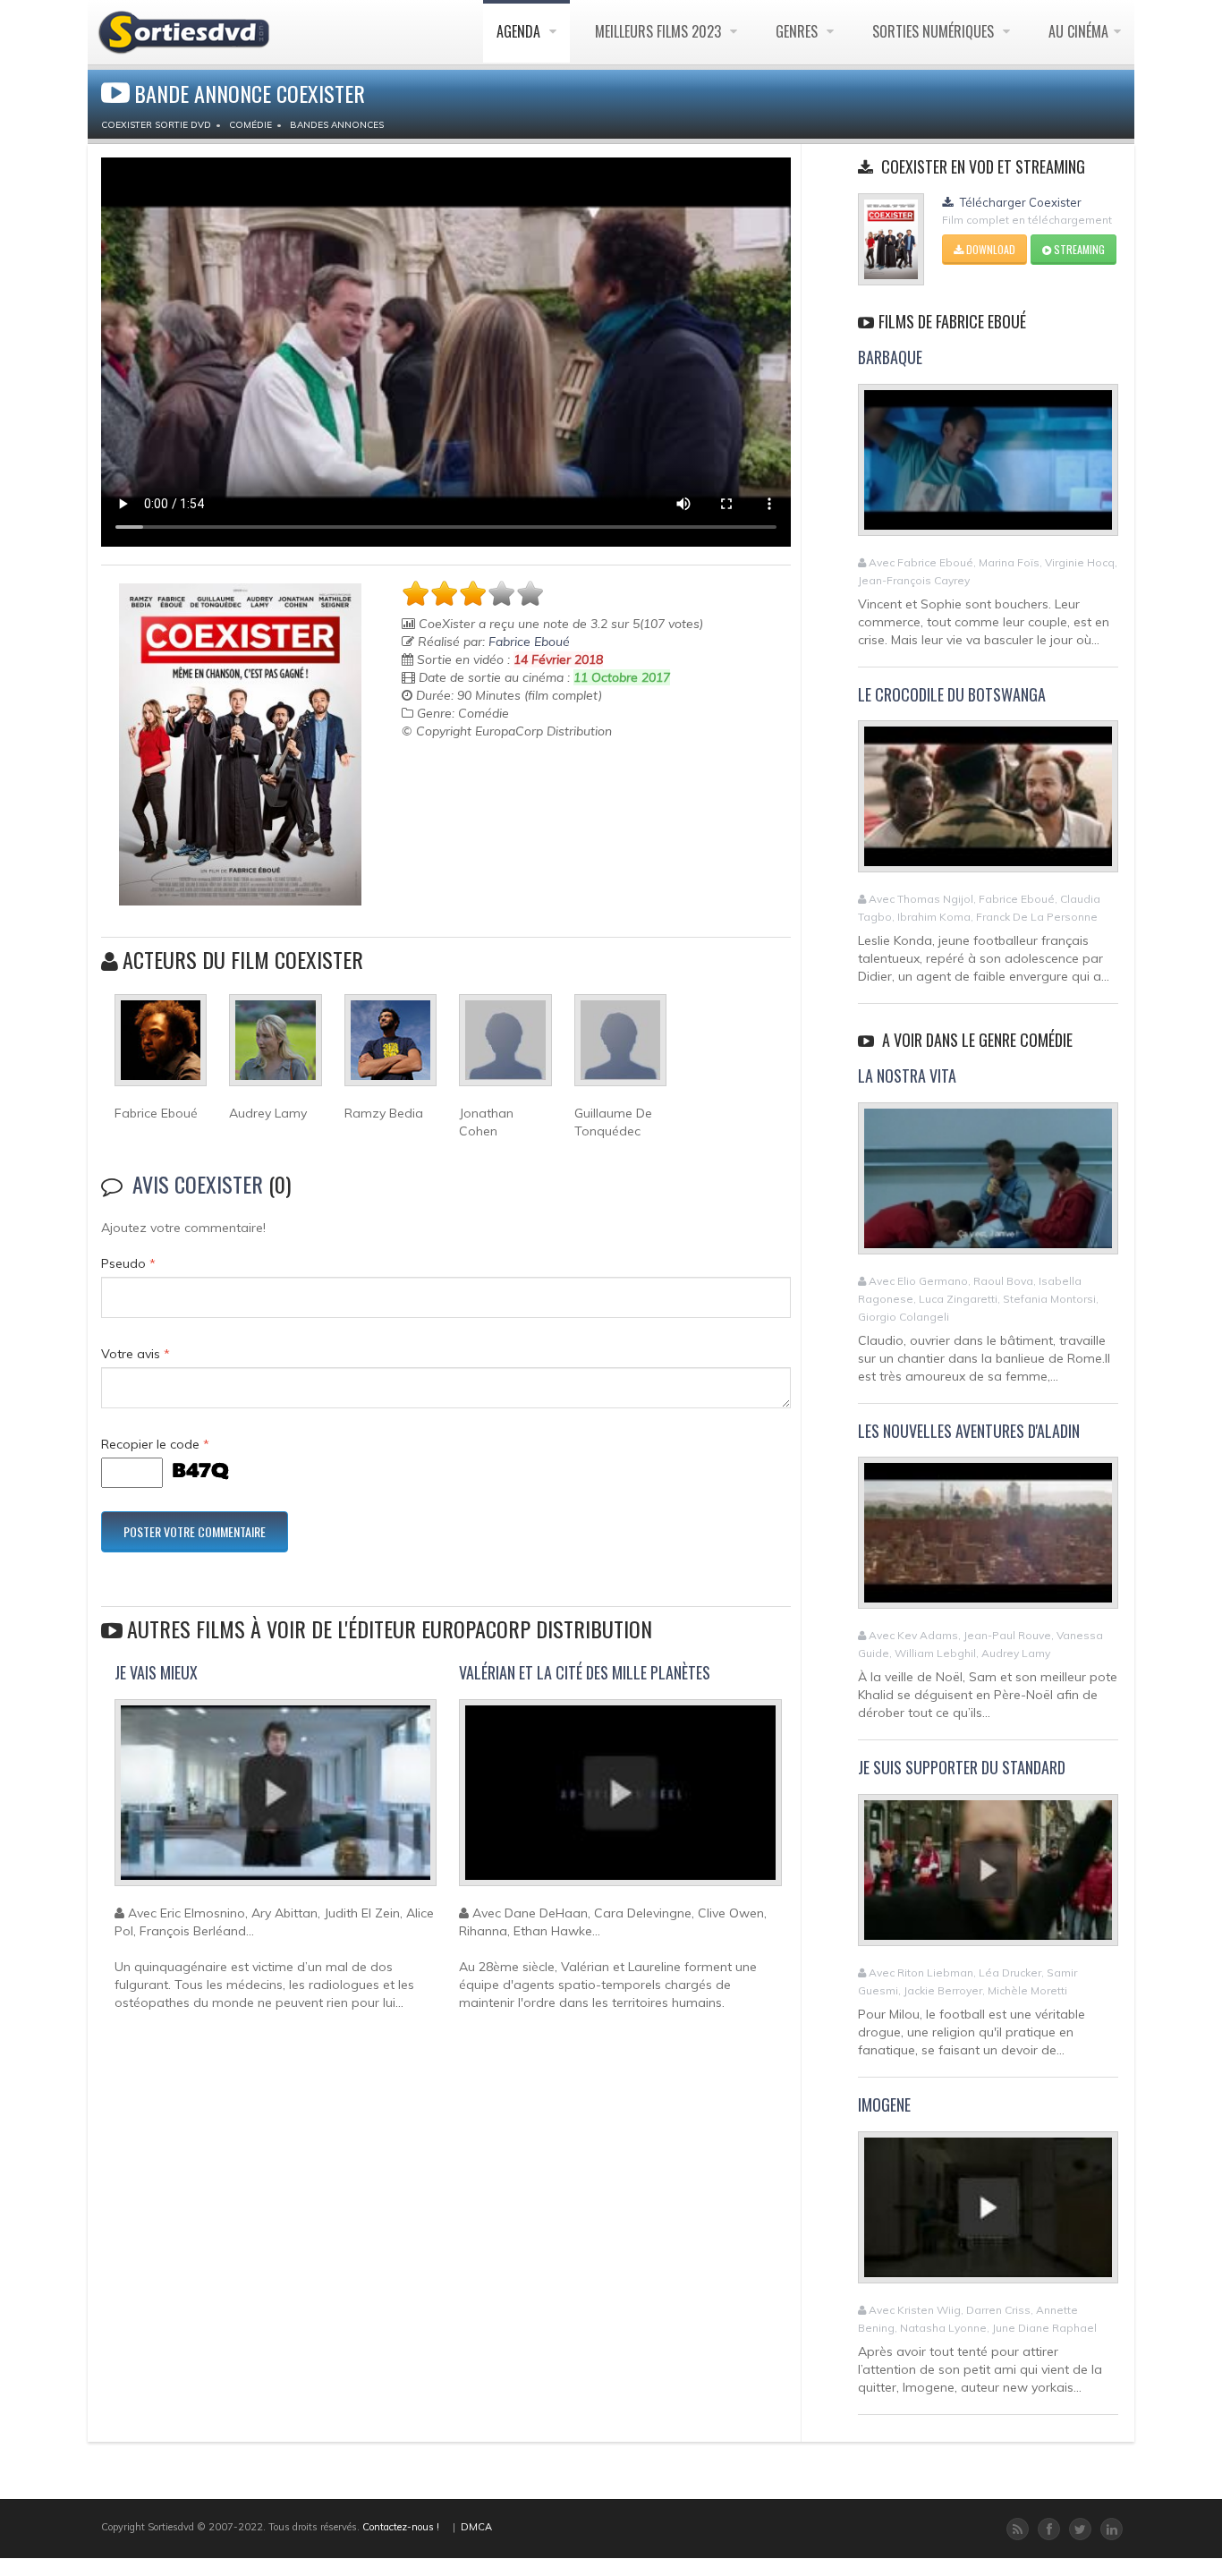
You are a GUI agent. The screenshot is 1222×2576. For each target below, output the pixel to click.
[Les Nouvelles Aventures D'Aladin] (988, 1541)
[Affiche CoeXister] (240, 744)
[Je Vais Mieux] (276, 1800)
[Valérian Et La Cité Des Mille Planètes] (620, 1800)
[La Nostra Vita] (988, 1186)
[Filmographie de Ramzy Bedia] (390, 1048)
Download (989, 249)
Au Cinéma (1078, 31)
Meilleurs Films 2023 (660, 31)
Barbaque (890, 357)
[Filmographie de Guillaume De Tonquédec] (620, 1048)
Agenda (520, 31)
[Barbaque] (988, 467)
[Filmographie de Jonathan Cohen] (505, 1048)
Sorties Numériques (935, 31)
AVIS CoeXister (198, 1184)
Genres (798, 31)
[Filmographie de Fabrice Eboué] (161, 1048)
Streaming (1078, 249)
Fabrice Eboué (529, 642)
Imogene (884, 2104)
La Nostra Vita (907, 1075)
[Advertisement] (506, 785)
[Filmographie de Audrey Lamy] (275, 1048)
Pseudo (128, 1263)
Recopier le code (155, 1444)
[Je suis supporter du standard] (988, 1877)
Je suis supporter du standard (962, 1767)
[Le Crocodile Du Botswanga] (988, 804)
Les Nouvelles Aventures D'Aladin (969, 1431)
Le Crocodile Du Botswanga (952, 694)
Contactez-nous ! (401, 2527)
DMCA (476, 2527)
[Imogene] (988, 2215)
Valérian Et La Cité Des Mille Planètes (585, 1672)
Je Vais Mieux (156, 1672)
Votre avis (136, 1354)
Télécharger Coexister (1019, 202)
